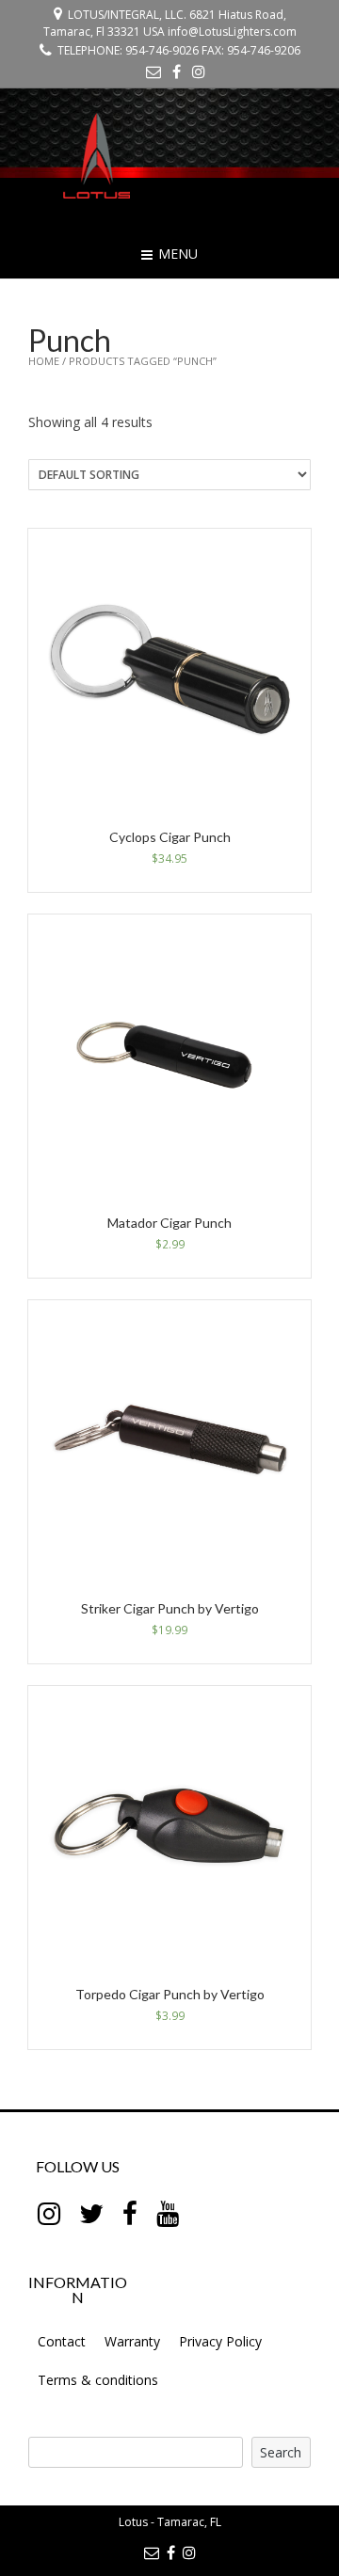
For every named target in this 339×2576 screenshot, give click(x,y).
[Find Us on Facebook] (177, 72)
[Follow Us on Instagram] (199, 72)
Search (281, 2452)
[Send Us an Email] (153, 72)
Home (44, 361)
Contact (62, 2341)
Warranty (132, 2341)
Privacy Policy (220, 2341)
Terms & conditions (98, 2380)
